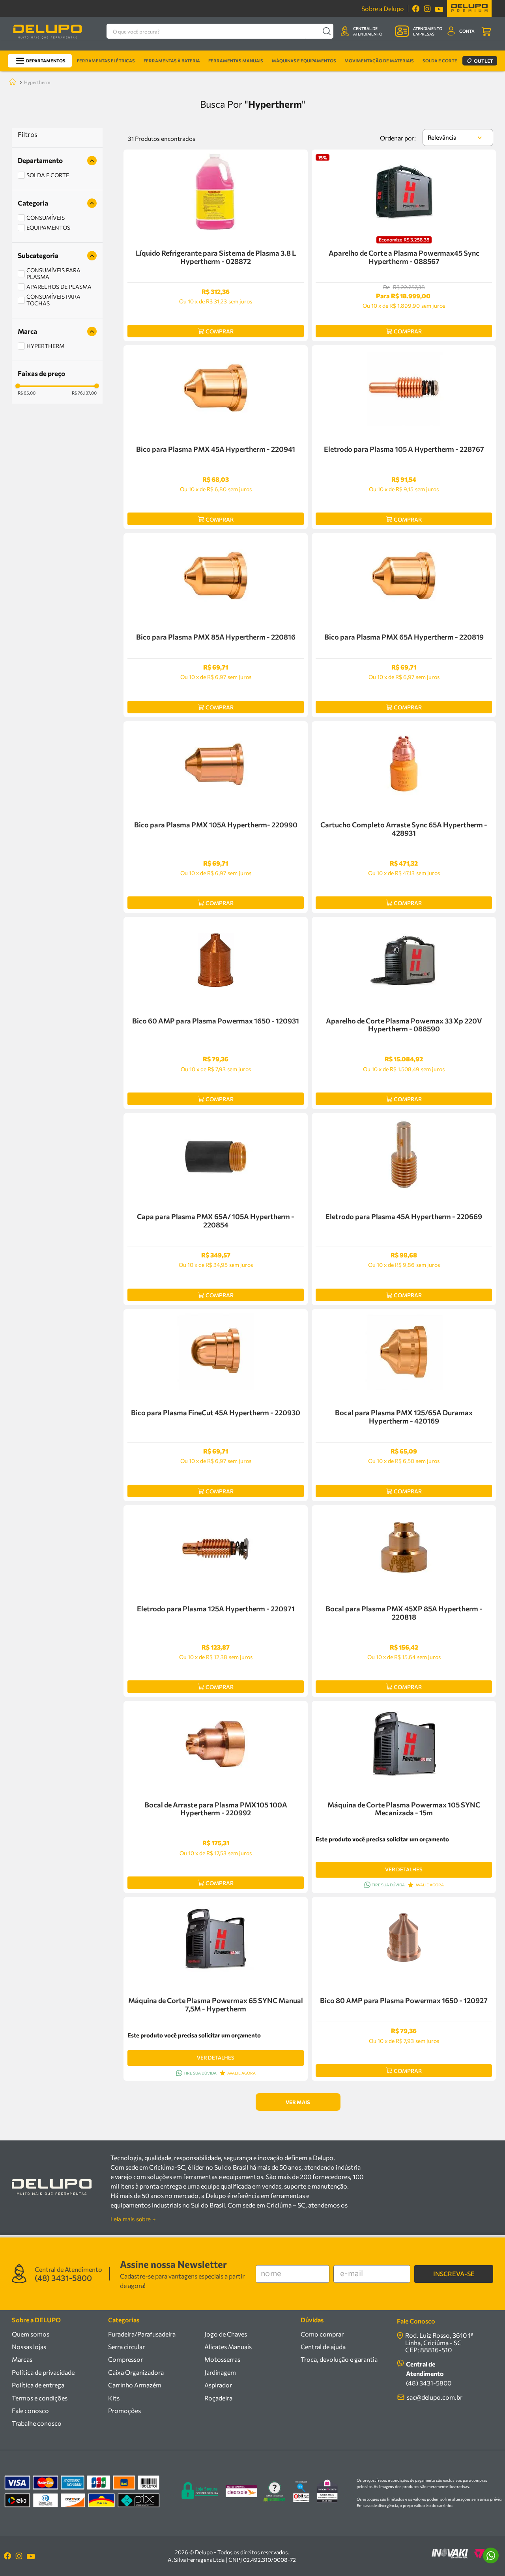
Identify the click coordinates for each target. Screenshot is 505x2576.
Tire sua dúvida (388, 1885)
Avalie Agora (430, 1885)
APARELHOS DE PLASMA (59, 287)
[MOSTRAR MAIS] (298, 2102)
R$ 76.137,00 (84, 393)
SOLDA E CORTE (48, 175)
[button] (57, 161)
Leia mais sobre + (133, 2219)
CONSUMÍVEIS (46, 218)
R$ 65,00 (27, 393)
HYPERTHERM (45, 346)
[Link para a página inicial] (11, 82)
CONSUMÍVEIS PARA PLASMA (53, 273)
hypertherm (37, 82)
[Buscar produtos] (326, 31)
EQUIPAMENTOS (48, 227)
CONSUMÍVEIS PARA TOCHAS (53, 300)
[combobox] (220, 31)
